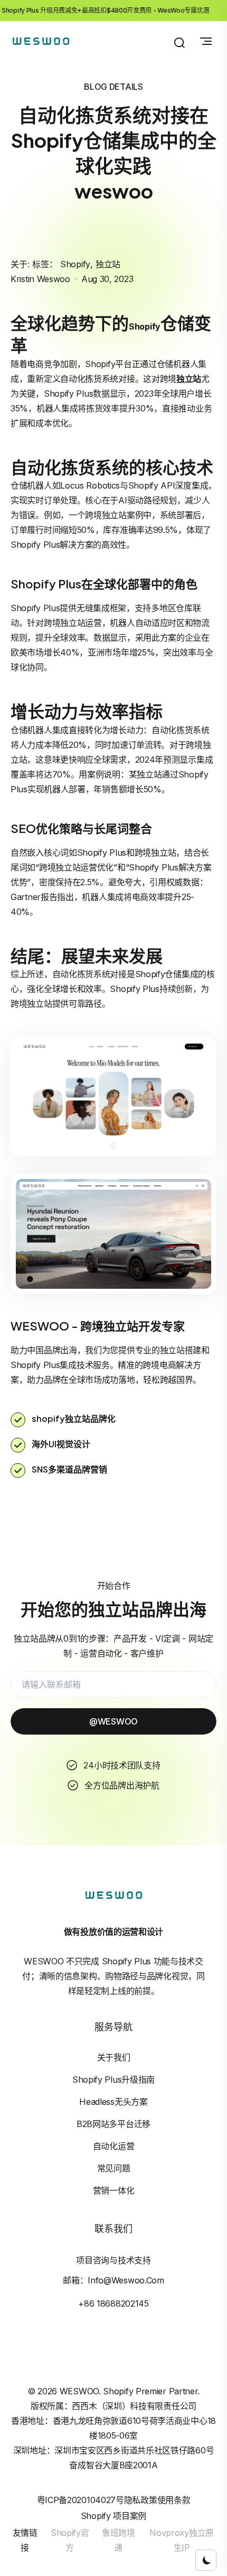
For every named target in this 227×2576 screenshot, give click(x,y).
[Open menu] (206, 41)
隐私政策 (141, 2500)
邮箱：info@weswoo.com (113, 2280)
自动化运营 (114, 2146)
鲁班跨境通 (119, 2540)
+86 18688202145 (113, 2303)
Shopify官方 (70, 2540)
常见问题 (114, 2168)
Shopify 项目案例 (113, 2516)
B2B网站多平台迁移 (113, 2124)
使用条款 (174, 2500)
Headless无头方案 (113, 2102)
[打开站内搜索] (179, 43)
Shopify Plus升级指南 (113, 2079)
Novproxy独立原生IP (182, 2540)
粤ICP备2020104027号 (81, 2500)
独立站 (108, 264)
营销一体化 (114, 2190)
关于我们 (114, 2057)
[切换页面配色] (206, 2560)
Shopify (75, 264)
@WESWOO (113, 1721)
